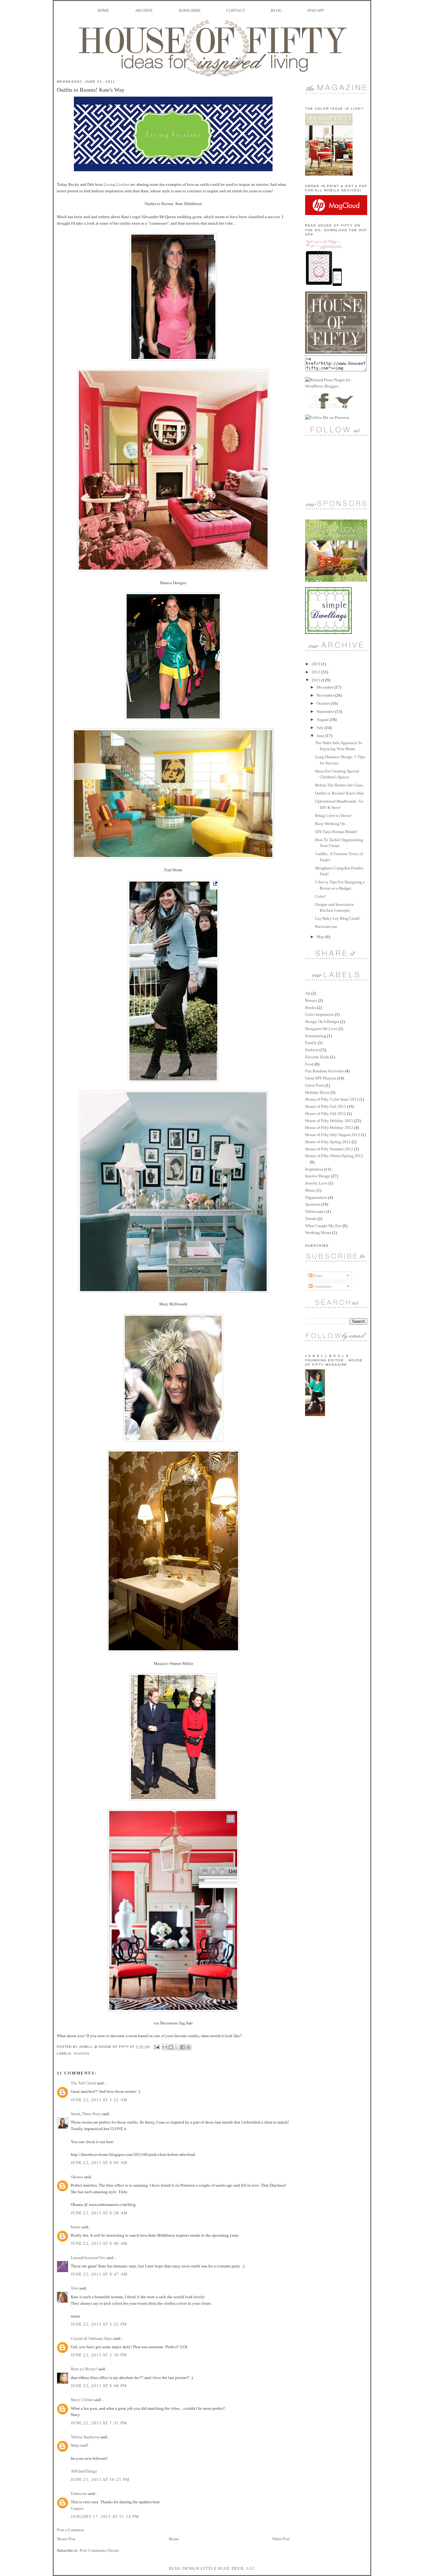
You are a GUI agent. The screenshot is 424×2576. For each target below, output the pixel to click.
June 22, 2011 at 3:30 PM (99, 2355)
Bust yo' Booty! (84, 2369)
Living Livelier (117, 184)
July (321, 728)
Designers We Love (321, 1029)
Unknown (79, 2493)
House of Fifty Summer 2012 (329, 1149)
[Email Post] (157, 2047)
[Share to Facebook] (183, 2047)
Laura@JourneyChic (88, 2258)
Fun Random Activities (325, 1071)
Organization (316, 1197)
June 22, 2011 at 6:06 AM (99, 2163)
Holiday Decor (317, 1092)
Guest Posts (315, 1085)
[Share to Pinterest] (188, 2047)
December (325, 687)
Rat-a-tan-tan (326, 926)
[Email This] (165, 2047)
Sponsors (313, 1204)
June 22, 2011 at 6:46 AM (99, 2243)
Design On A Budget (322, 1022)
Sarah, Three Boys (86, 2114)
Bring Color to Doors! (333, 816)
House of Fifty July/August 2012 (333, 1135)
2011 (316, 680)
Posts (317, 1276)
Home (174, 2539)
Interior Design (318, 1176)
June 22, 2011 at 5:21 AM (99, 2100)
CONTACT (236, 10)
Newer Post (66, 2539)
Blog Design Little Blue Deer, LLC (212, 2568)
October (324, 703)
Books (311, 1008)
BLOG (276, 10)
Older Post (281, 2539)
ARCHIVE (144, 10)
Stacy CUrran (82, 2400)
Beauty (311, 1000)
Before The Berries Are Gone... (340, 785)
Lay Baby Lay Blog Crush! (338, 918)
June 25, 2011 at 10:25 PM (100, 2480)
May (321, 937)
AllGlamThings (84, 2471)
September (326, 711)
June (321, 736)
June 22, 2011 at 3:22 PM (99, 2324)
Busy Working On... (332, 824)
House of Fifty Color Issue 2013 (332, 1099)
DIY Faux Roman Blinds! (336, 832)
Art (308, 993)
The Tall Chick (83, 2083)
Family (311, 1043)
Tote (74, 2288)
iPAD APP (316, 10)
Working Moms (318, 1233)
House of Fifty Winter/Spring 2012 (334, 1156)
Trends (311, 1219)
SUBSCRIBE (189, 10)
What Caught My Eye (323, 1226)
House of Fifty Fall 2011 (326, 1106)
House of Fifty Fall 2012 (326, 1114)
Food (309, 1064)
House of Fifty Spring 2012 (328, 1142)
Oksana (77, 2177)
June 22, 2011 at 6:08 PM (99, 2386)
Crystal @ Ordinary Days (92, 2338)
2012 (316, 672)
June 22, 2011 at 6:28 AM (99, 2213)
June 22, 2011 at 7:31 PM (99, 2423)
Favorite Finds (317, 1057)
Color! (320, 896)
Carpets (77, 2508)
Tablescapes (315, 1211)
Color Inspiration (320, 1014)
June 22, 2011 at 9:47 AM (99, 2274)
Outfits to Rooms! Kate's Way (340, 793)
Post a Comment (70, 2530)
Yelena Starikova (85, 2437)
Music (310, 1190)
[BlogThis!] (171, 2047)
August (323, 720)
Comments (322, 1286)
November (326, 695)
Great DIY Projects (321, 1078)
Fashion (81, 2053)
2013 (316, 664)
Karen (76, 2227)
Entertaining (316, 1036)
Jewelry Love (316, 1183)
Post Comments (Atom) (99, 2550)
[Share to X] (177, 2047)
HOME (103, 10)
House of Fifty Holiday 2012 (329, 1128)
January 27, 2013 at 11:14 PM (105, 2516)
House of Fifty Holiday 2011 (329, 1121)
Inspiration (314, 1169)
